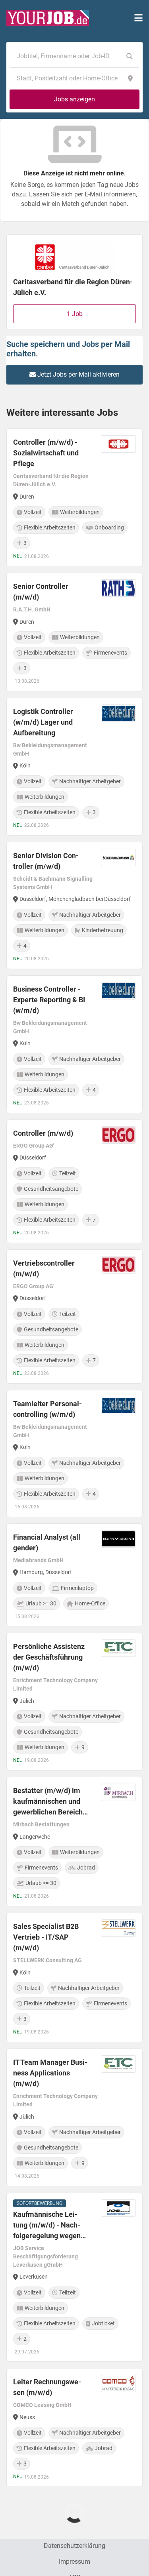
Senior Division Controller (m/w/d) (46, 861)
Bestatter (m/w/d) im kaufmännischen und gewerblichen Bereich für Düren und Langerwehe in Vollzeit (48, 1802)
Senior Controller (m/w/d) (41, 592)
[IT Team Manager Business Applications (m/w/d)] (74, 2117)
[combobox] (67, 56)
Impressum (74, 2562)
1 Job (75, 314)
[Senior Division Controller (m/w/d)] (74, 905)
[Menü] (138, 18)
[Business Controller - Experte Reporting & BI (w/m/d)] (74, 1044)
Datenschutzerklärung (74, 2546)
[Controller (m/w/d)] (74, 1181)
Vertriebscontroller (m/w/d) (44, 1268)
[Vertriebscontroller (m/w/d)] (74, 1317)
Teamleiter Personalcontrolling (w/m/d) (47, 1409)
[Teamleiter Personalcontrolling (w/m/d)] (74, 1454)
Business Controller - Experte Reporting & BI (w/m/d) (49, 1000)
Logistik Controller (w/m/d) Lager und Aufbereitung (43, 722)
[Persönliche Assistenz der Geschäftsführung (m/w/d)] (74, 1702)
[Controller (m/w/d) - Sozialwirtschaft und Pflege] (74, 497)
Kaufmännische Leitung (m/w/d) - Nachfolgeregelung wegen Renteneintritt (47, 2226)
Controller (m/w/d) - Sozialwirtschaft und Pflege (46, 453)
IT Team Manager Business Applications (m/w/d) (50, 2073)
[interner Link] (48, 18)
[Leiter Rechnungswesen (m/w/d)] (74, 2427)
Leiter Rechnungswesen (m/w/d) (47, 2387)
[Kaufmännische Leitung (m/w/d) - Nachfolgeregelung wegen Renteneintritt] (74, 2277)
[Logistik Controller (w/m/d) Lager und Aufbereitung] (74, 767)
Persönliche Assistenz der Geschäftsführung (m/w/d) (49, 1657)
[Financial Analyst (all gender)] (74, 1575)
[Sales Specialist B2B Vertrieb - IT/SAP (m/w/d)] (74, 1977)
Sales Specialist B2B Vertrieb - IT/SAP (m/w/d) (46, 1937)
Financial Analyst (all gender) (47, 1542)
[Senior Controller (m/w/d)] (74, 632)
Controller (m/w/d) (43, 1133)
